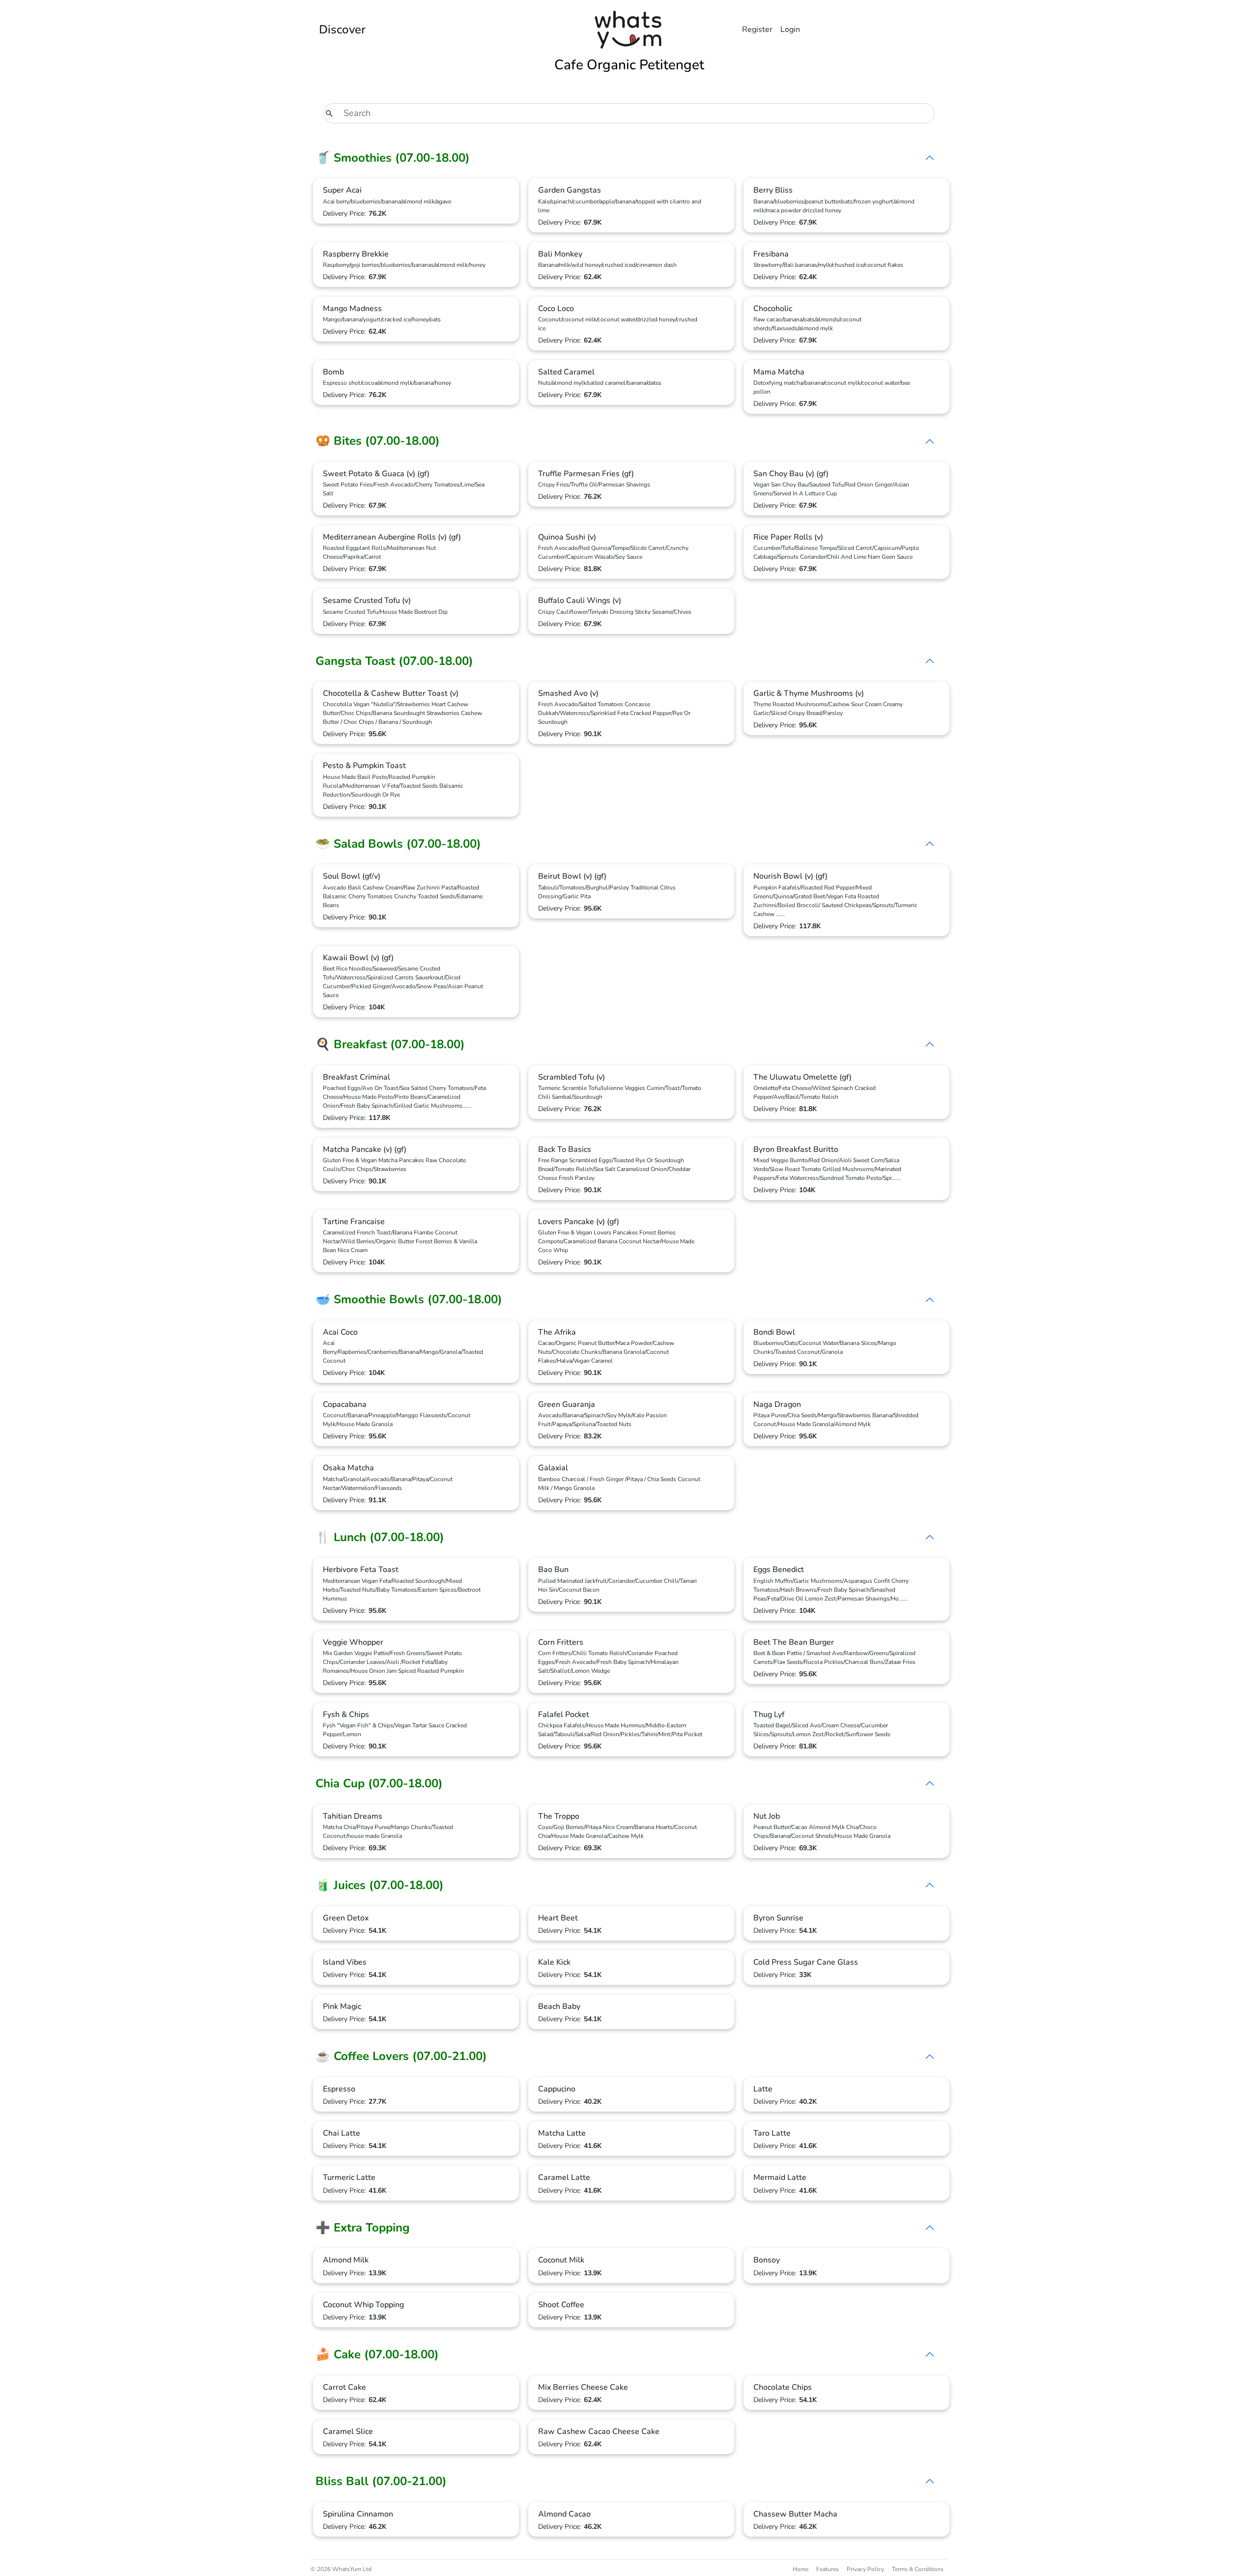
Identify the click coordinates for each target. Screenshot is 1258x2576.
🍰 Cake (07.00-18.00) (377, 2354)
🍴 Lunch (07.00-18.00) (380, 1537)
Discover (342, 29)
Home (801, 2569)
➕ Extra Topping (363, 2228)
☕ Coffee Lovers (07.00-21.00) (401, 2056)
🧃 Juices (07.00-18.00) (380, 1885)
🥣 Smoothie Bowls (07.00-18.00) (409, 1299)
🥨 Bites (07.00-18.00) (378, 441)
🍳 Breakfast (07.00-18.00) (390, 1044)
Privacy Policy (865, 2569)
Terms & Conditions (918, 2569)
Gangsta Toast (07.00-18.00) (394, 661)
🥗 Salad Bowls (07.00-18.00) (398, 844)
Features (828, 2569)
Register (757, 29)
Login (790, 29)
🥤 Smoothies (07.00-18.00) (393, 158)
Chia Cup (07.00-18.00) (379, 1783)
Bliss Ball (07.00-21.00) (381, 2481)
